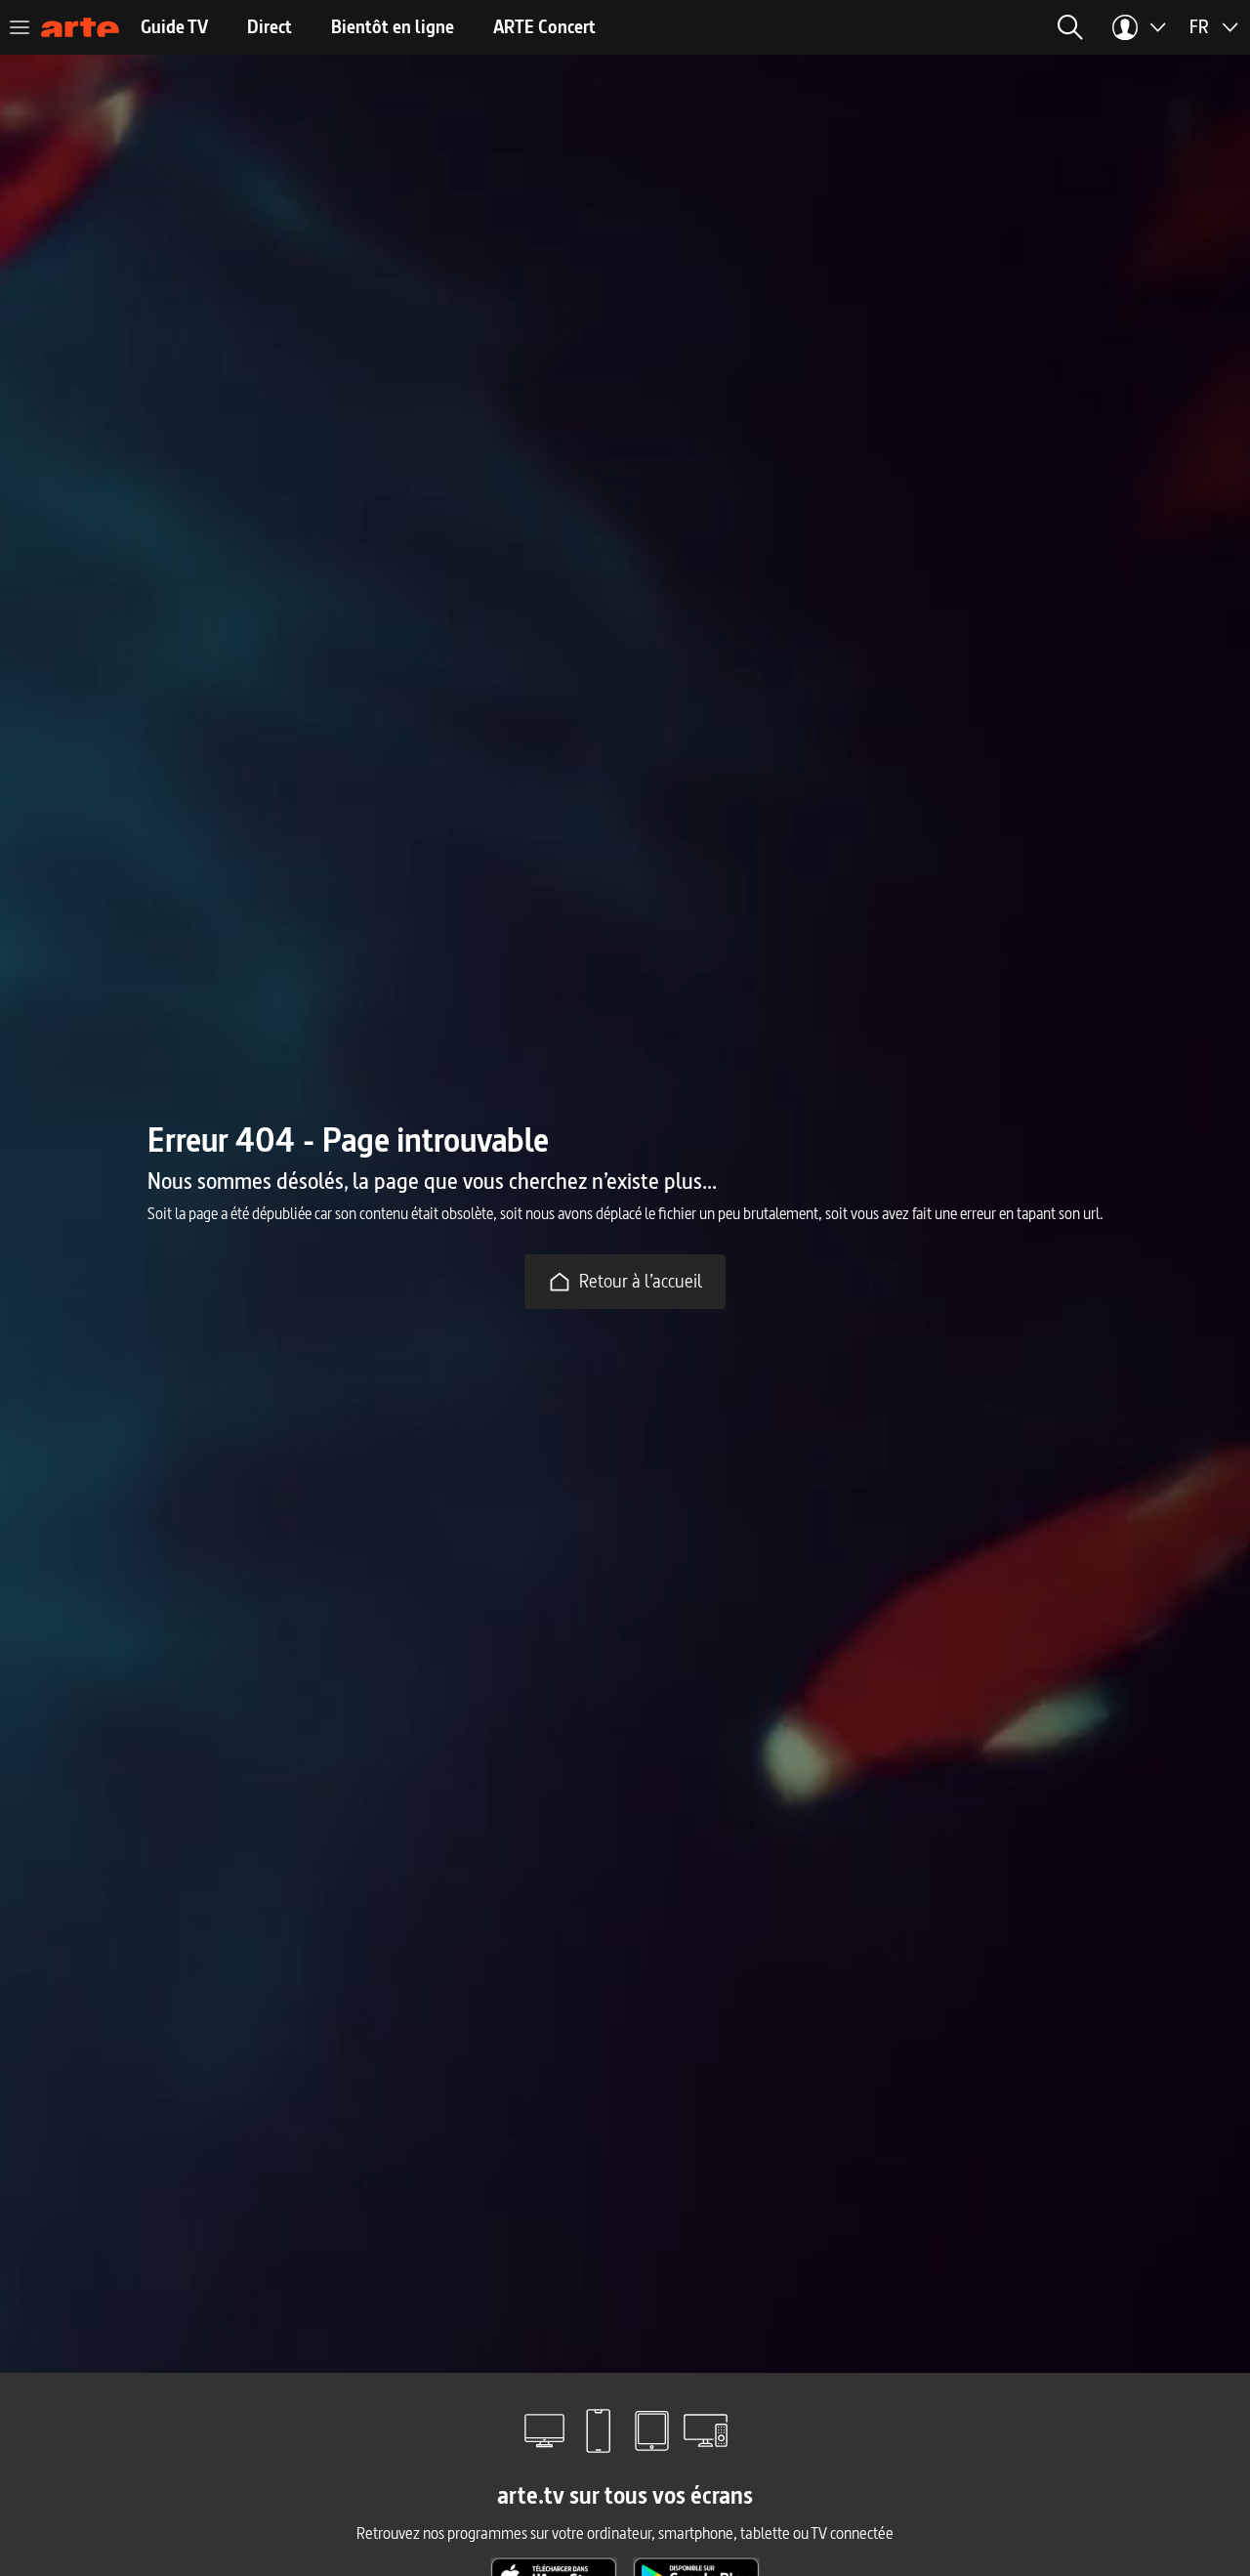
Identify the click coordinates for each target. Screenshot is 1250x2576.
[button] (1070, 27)
